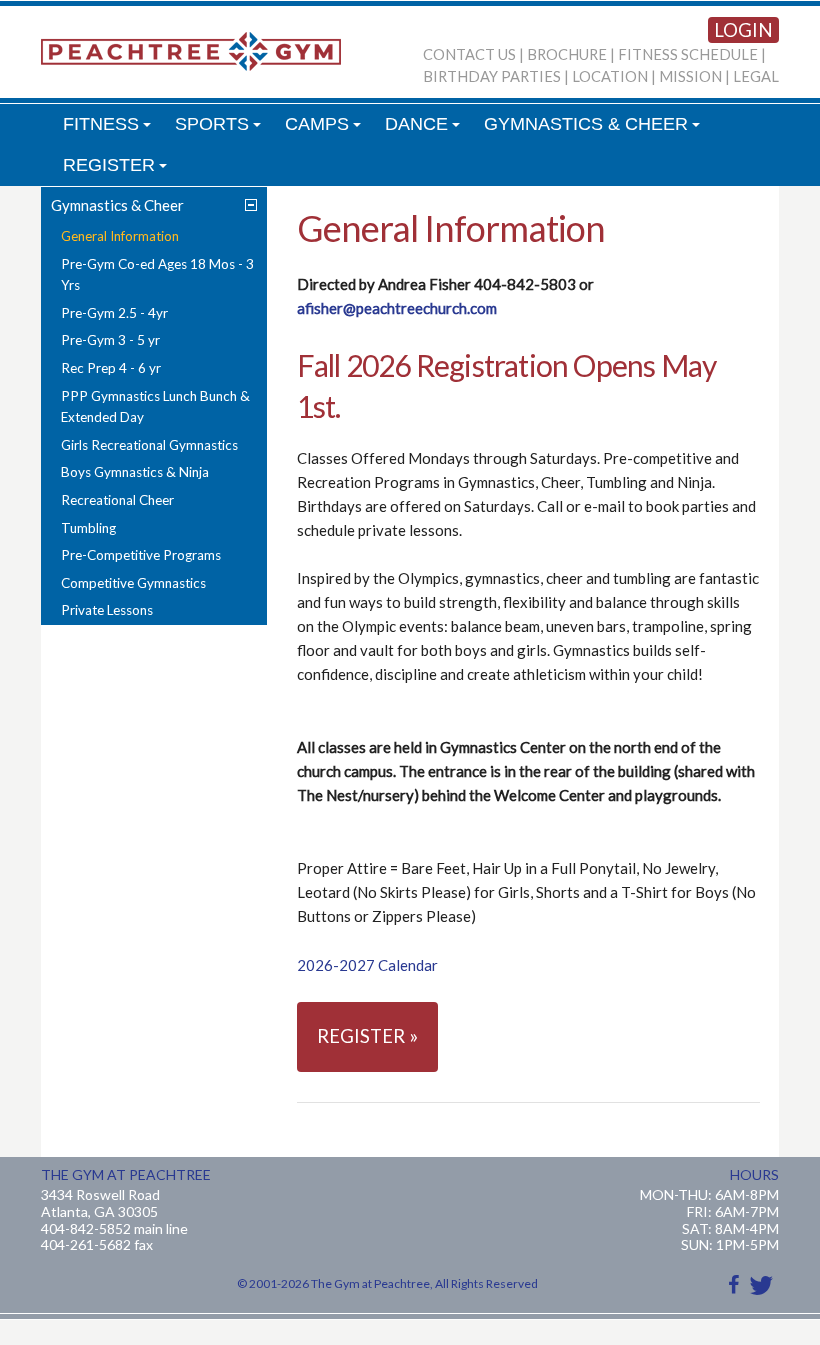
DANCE (425, 129)
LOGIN (743, 30)
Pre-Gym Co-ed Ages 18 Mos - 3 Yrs (157, 275)
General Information (120, 236)
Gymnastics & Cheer (117, 205)
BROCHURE (567, 54)
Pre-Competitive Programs (141, 555)
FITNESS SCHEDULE (688, 54)
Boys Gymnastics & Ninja (135, 472)
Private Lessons (107, 610)
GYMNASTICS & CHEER (595, 129)
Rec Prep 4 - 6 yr (111, 368)
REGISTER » (367, 1036)
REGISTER (118, 170)
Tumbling (88, 528)
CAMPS (326, 129)
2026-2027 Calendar (369, 965)
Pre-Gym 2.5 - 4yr (114, 313)
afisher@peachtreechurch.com (397, 308)
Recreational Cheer (117, 500)
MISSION (690, 76)
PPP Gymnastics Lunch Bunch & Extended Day (155, 407)
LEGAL (756, 76)
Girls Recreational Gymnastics (149, 445)
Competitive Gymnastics (133, 583)
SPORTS (221, 129)
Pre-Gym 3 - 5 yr (110, 340)
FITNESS (110, 129)
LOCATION (610, 76)
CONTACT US (469, 54)
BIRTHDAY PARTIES (492, 76)
